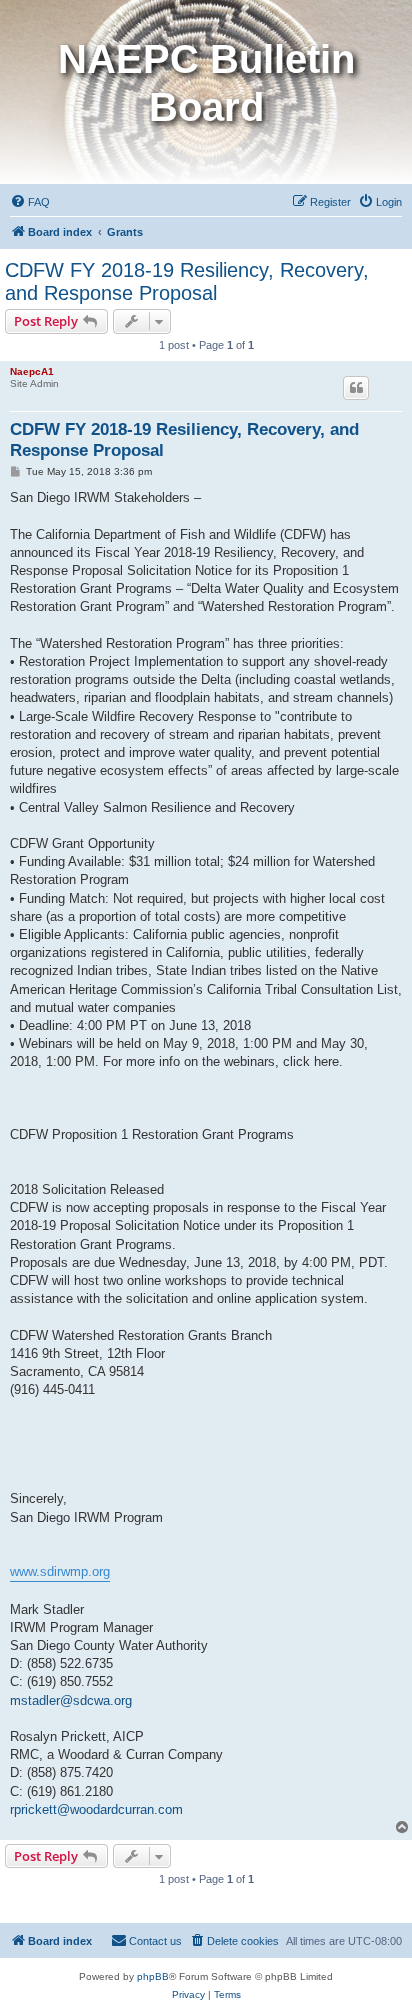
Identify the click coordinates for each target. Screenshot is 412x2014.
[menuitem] (30, 202)
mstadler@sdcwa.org (71, 1700)
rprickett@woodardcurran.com (96, 1809)
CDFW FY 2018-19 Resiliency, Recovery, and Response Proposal (187, 281)
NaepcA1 (32, 371)
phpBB (153, 1976)
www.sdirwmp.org (60, 1571)
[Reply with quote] (356, 388)
